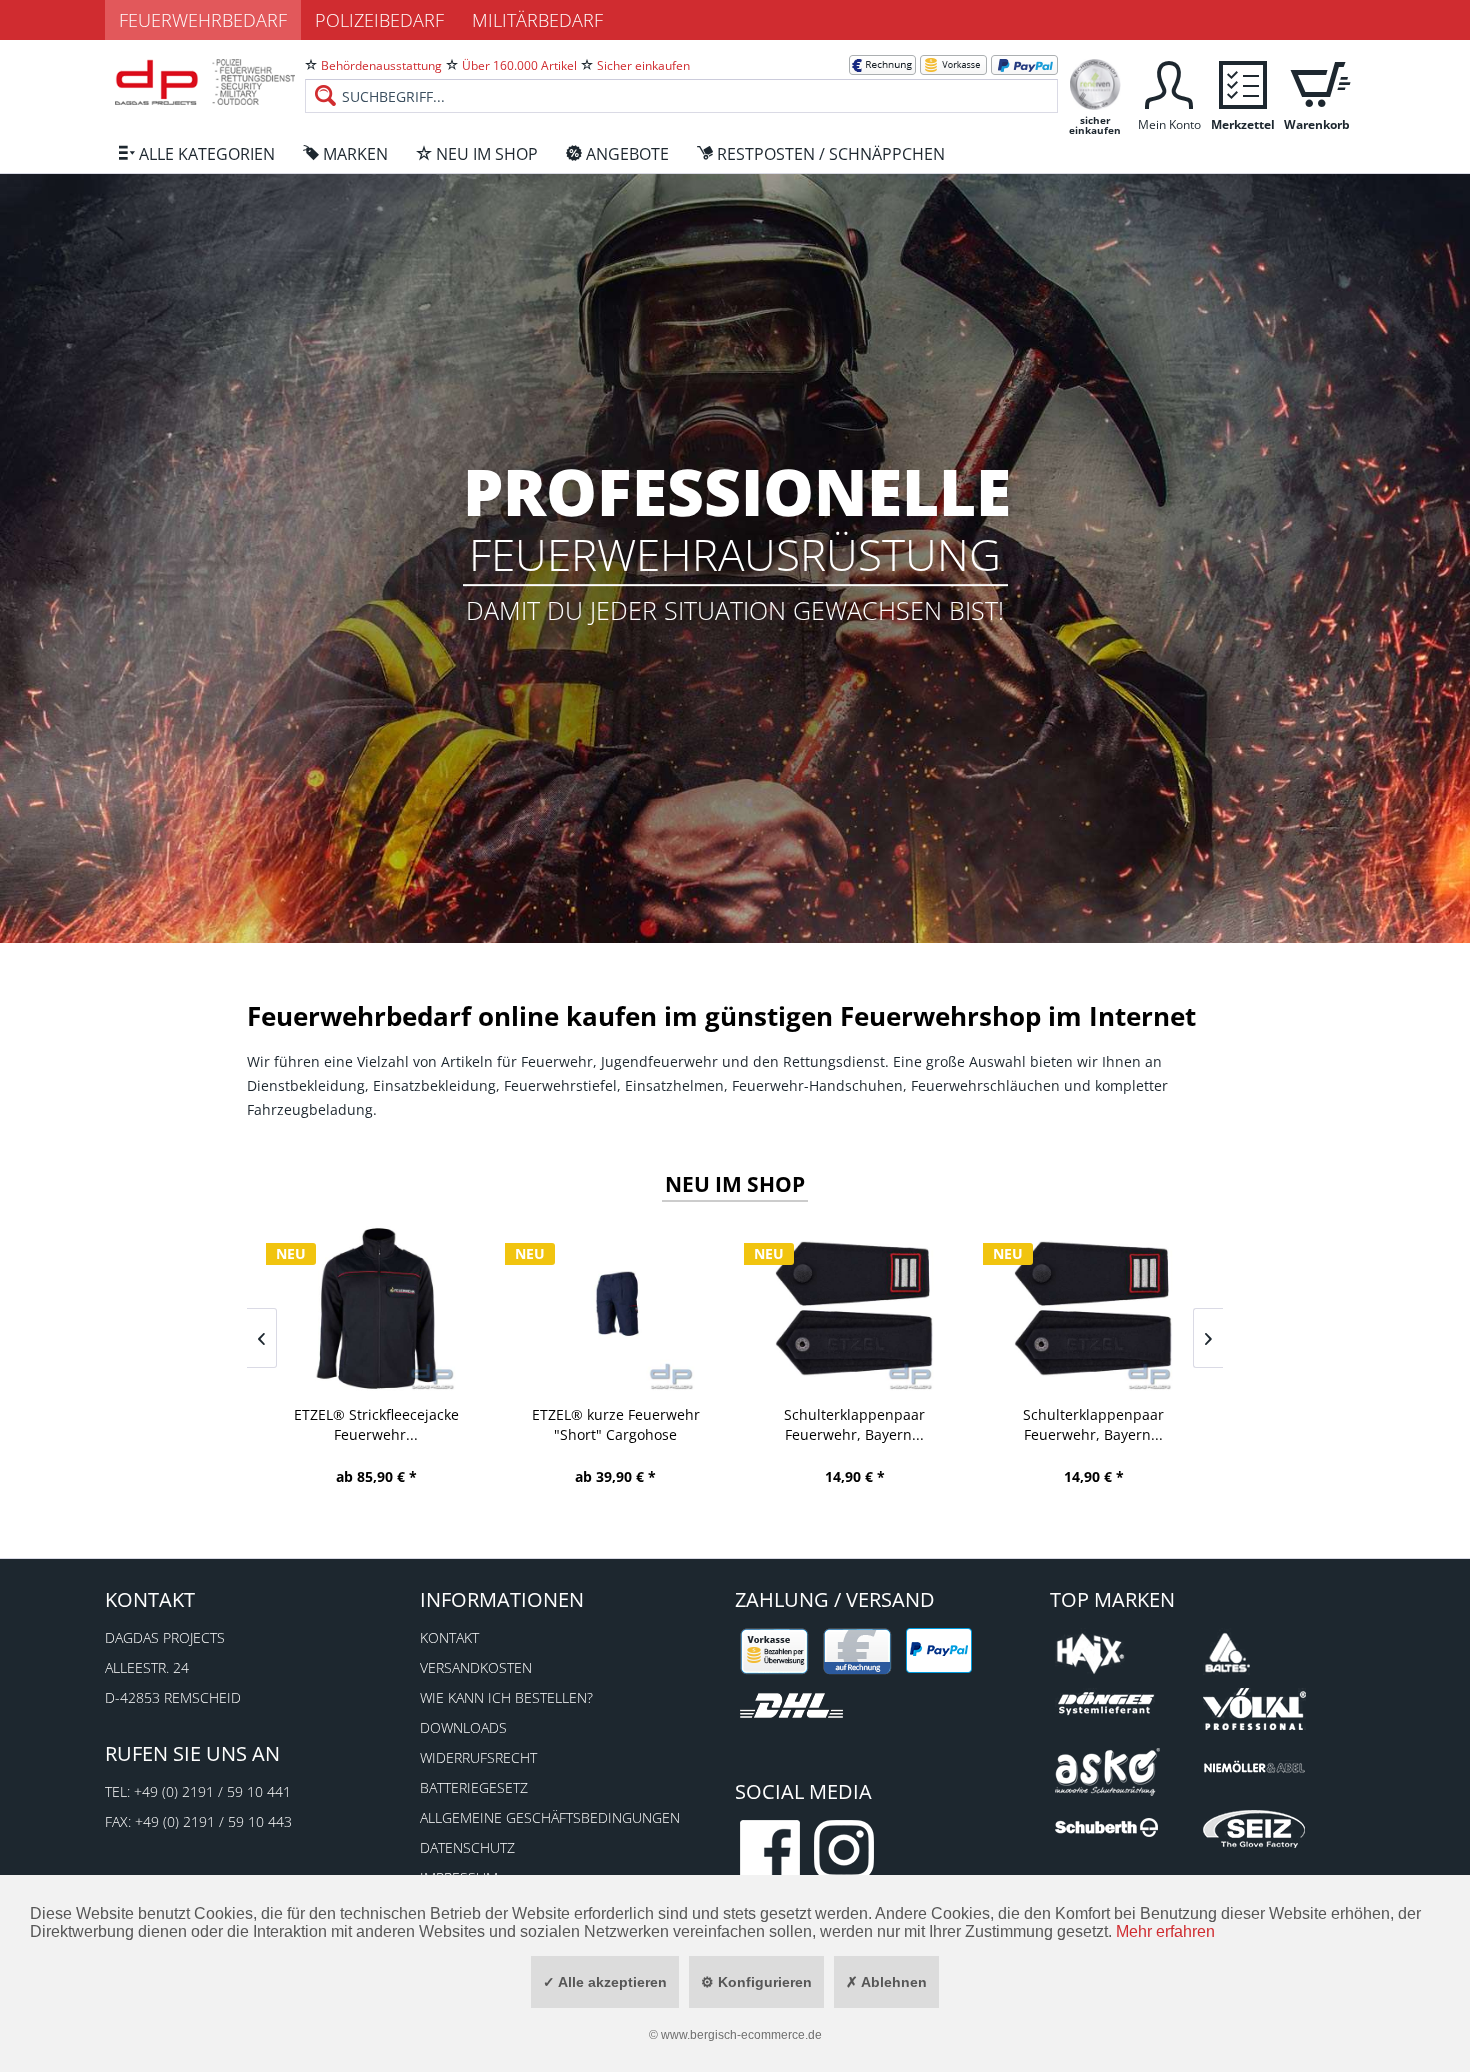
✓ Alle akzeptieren (605, 1982)
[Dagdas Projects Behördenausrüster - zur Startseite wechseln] (205, 85)
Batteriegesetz (474, 1787)
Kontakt (449, 1637)
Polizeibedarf (379, 20)
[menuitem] (681, 80)
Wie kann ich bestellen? (506, 1697)
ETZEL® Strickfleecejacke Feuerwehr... (376, 1424)
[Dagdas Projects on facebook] (770, 1850)
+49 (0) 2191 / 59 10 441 (212, 1791)
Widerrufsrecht (478, 1757)
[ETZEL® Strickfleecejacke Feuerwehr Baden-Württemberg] (376, 1308)
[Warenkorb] (1317, 82)
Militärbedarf (537, 20)
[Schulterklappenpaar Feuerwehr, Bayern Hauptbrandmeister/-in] (1093, 1308)
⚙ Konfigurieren (756, 1982)
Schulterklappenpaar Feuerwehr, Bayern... (854, 1424)
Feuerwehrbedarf (203, 20)
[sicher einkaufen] (1095, 82)
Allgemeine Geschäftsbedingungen (550, 1817)
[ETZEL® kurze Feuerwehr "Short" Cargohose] (615, 1308)
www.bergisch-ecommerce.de (741, 2035)
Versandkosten (476, 1667)
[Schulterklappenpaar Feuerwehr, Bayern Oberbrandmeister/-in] (854, 1308)
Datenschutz (467, 1847)
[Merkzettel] (1243, 82)
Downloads (463, 1727)
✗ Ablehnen (886, 1982)
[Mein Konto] (1169, 82)
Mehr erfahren (1165, 1931)
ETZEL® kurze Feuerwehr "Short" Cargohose (616, 1424)
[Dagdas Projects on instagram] (844, 1850)
